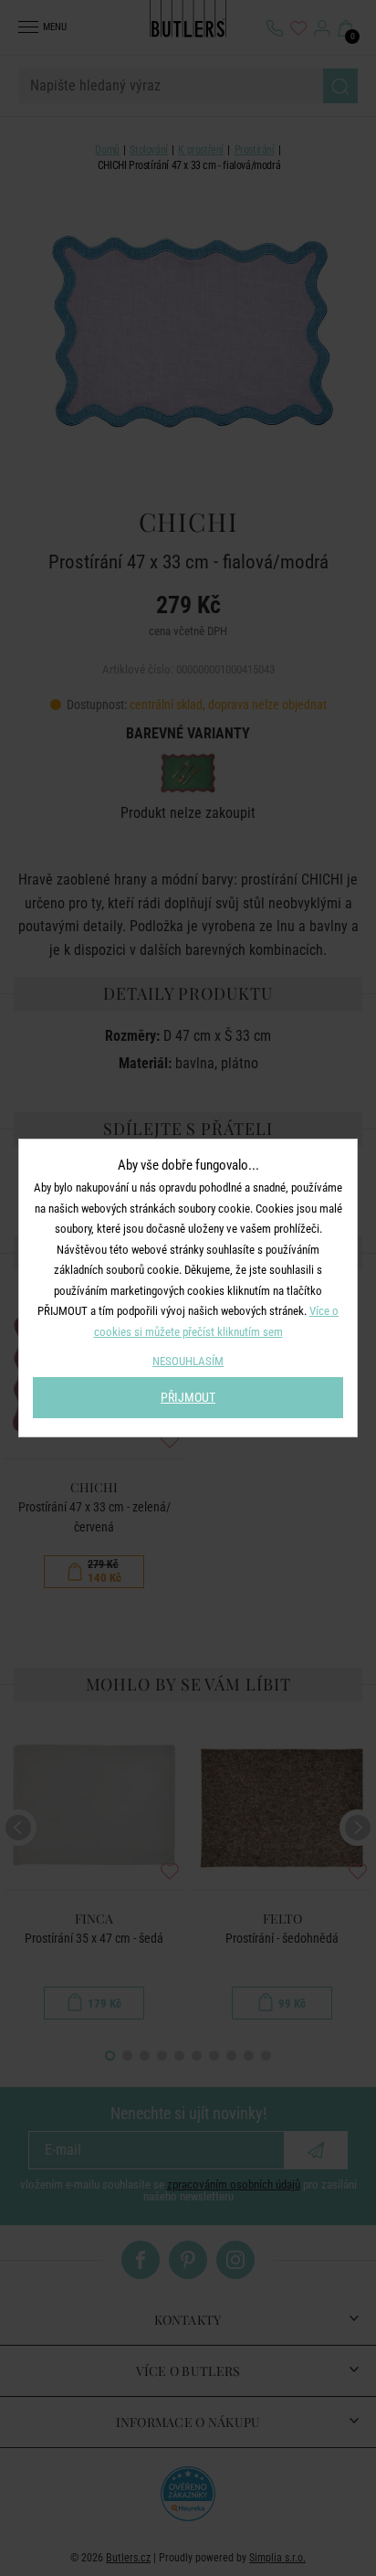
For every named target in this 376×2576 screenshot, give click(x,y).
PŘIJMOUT (188, 1397)
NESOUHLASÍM (188, 1361)
